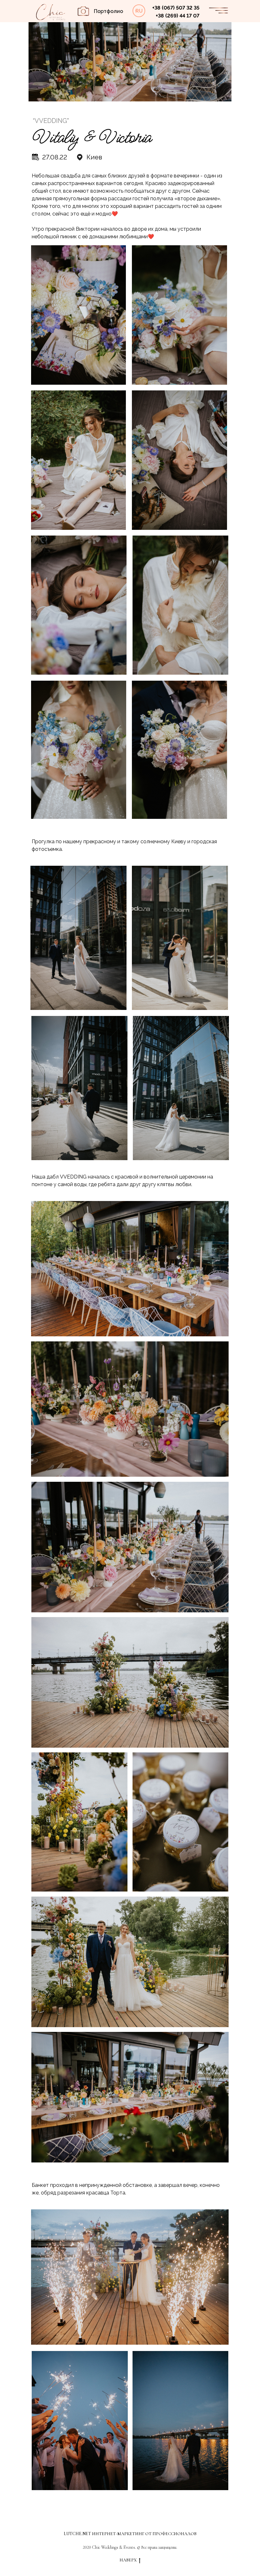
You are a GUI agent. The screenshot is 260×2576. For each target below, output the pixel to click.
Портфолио (108, 11)
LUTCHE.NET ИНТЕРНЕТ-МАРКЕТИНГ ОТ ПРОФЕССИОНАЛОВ (130, 2534)
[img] (51, 12)
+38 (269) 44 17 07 (178, 16)
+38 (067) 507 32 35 (176, 8)
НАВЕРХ (128, 2560)
